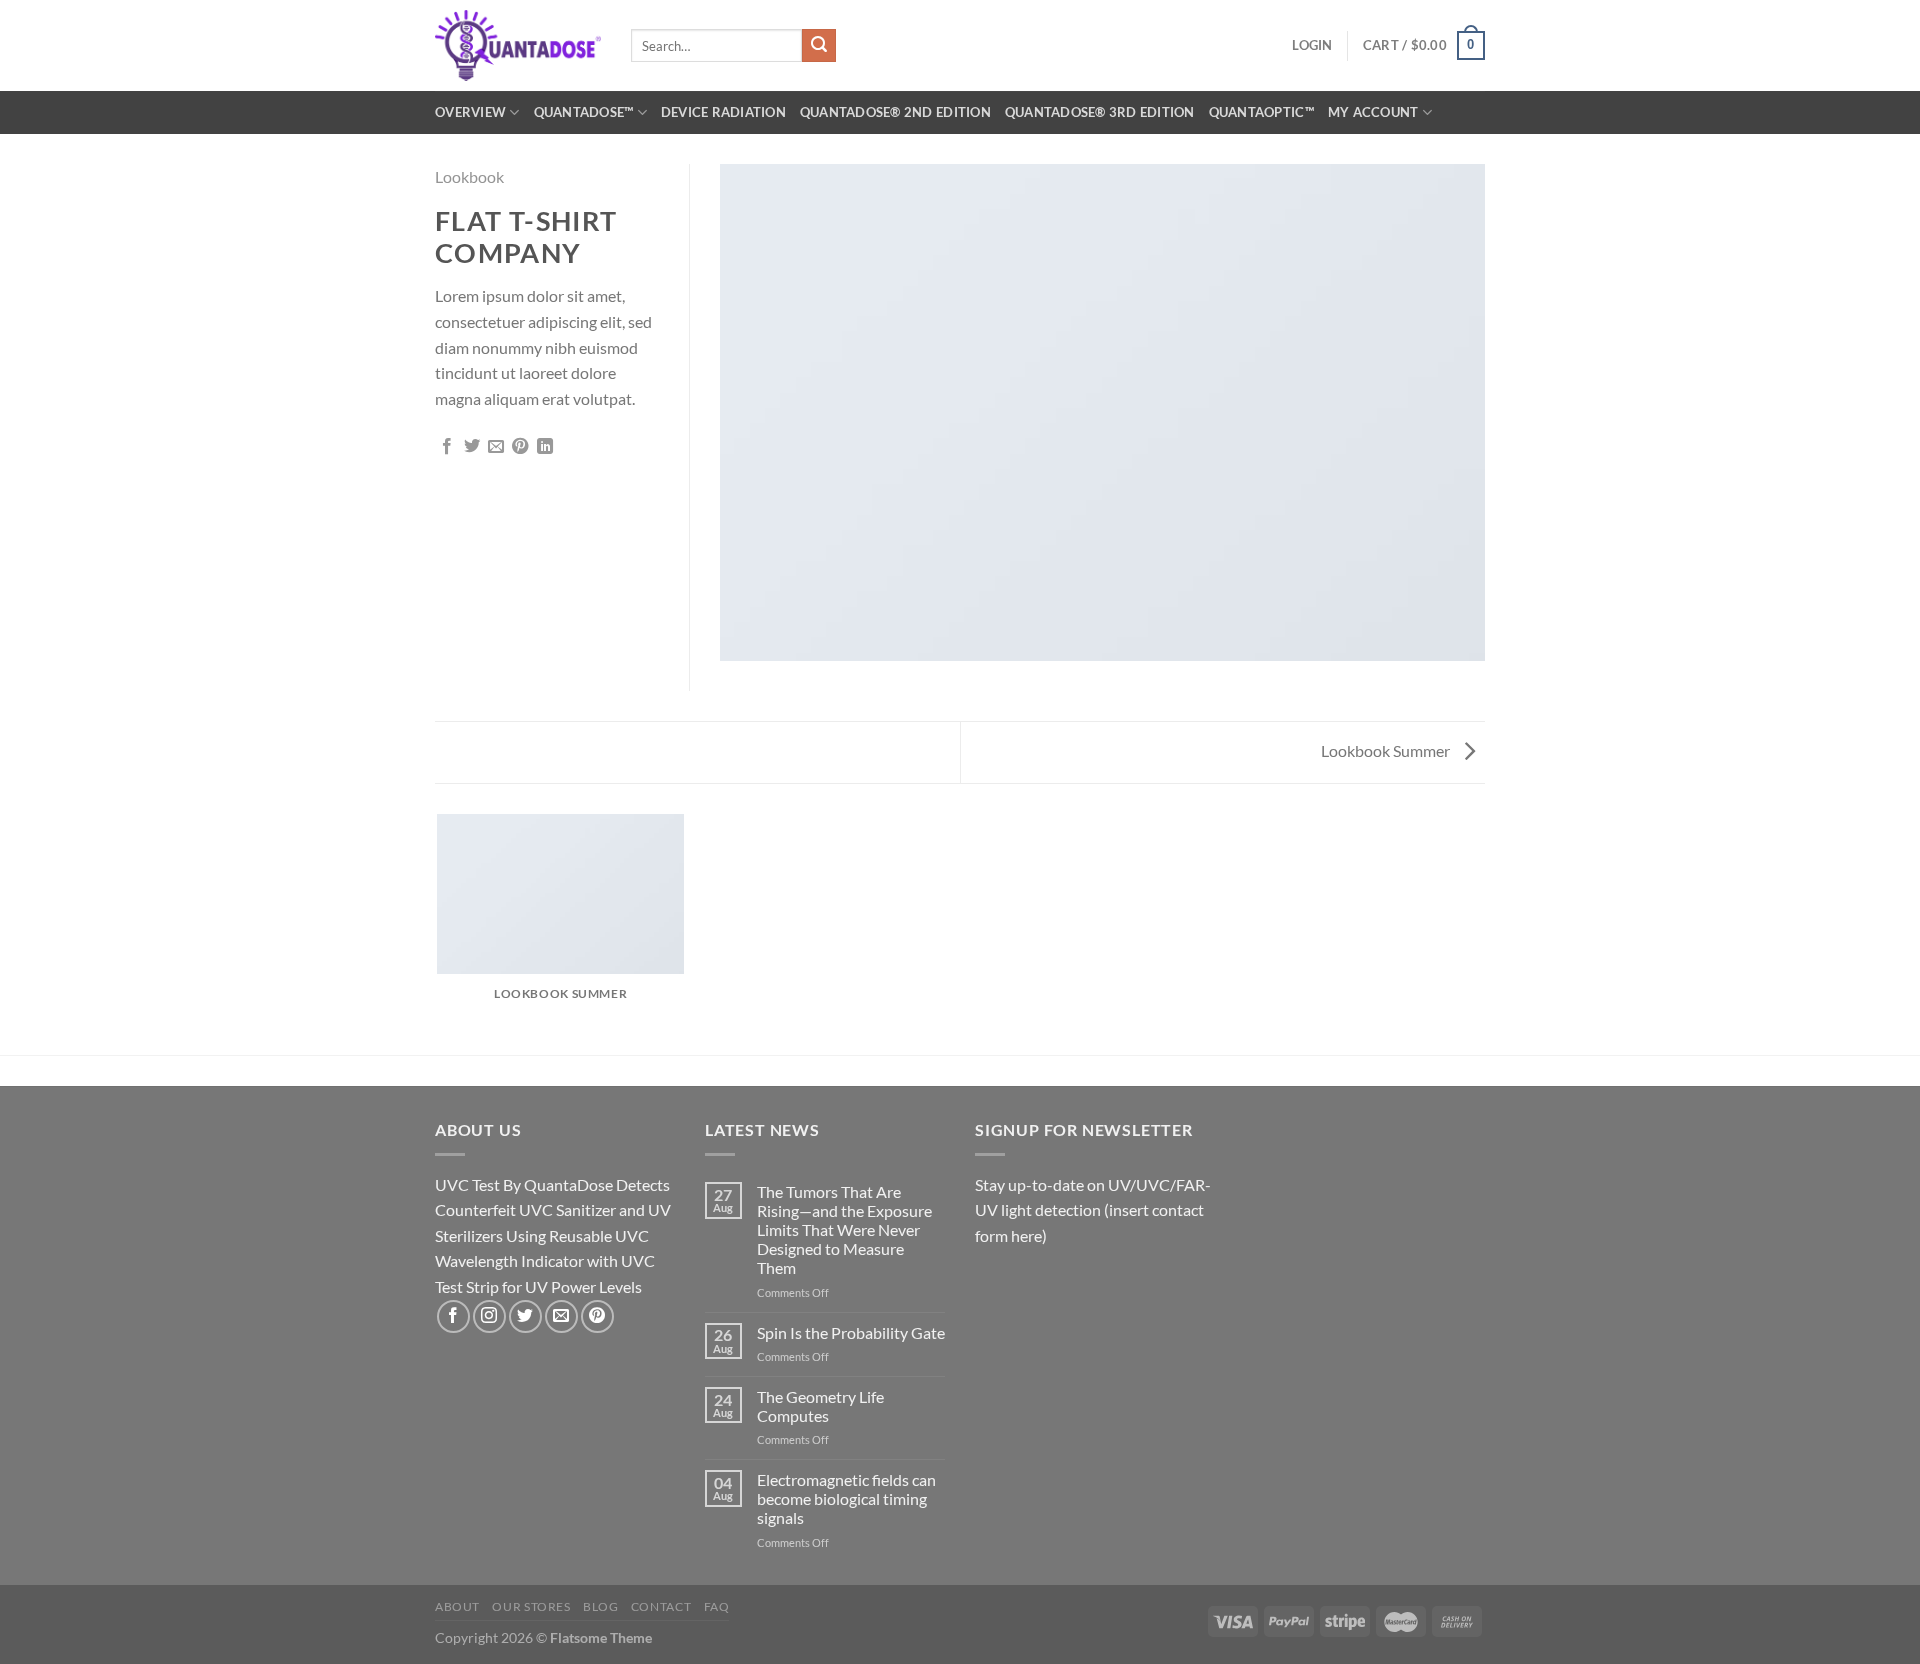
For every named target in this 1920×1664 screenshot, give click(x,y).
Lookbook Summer (1387, 750)
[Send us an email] (561, 1316)
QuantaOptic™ (1261, 112)
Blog (600, 1606)
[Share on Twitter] (472, 447)
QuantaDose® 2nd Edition (895, 112)
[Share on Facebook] (447, 447)
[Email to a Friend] (496, 447)
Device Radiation (723, 112)
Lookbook (469, 176)
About (457, 1606)
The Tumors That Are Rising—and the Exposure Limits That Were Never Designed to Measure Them (844, 1230)
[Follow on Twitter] (525, 1316)
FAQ (717, 1606)
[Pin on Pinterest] (520, 447)
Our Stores (531, 1606)
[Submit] (819, 46)
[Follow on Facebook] (453, 1316)
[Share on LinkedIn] (545, 447)
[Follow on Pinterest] (597, 1316)
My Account (1373, 112)
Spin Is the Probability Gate (851, 1332)
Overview (470, 112)
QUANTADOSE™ (584, 112)
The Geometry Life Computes (820, 1406)
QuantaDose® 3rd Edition (1100, 112)
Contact (661, 1606)
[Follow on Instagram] (489, 1316)
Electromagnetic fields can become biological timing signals (846, 1498)
